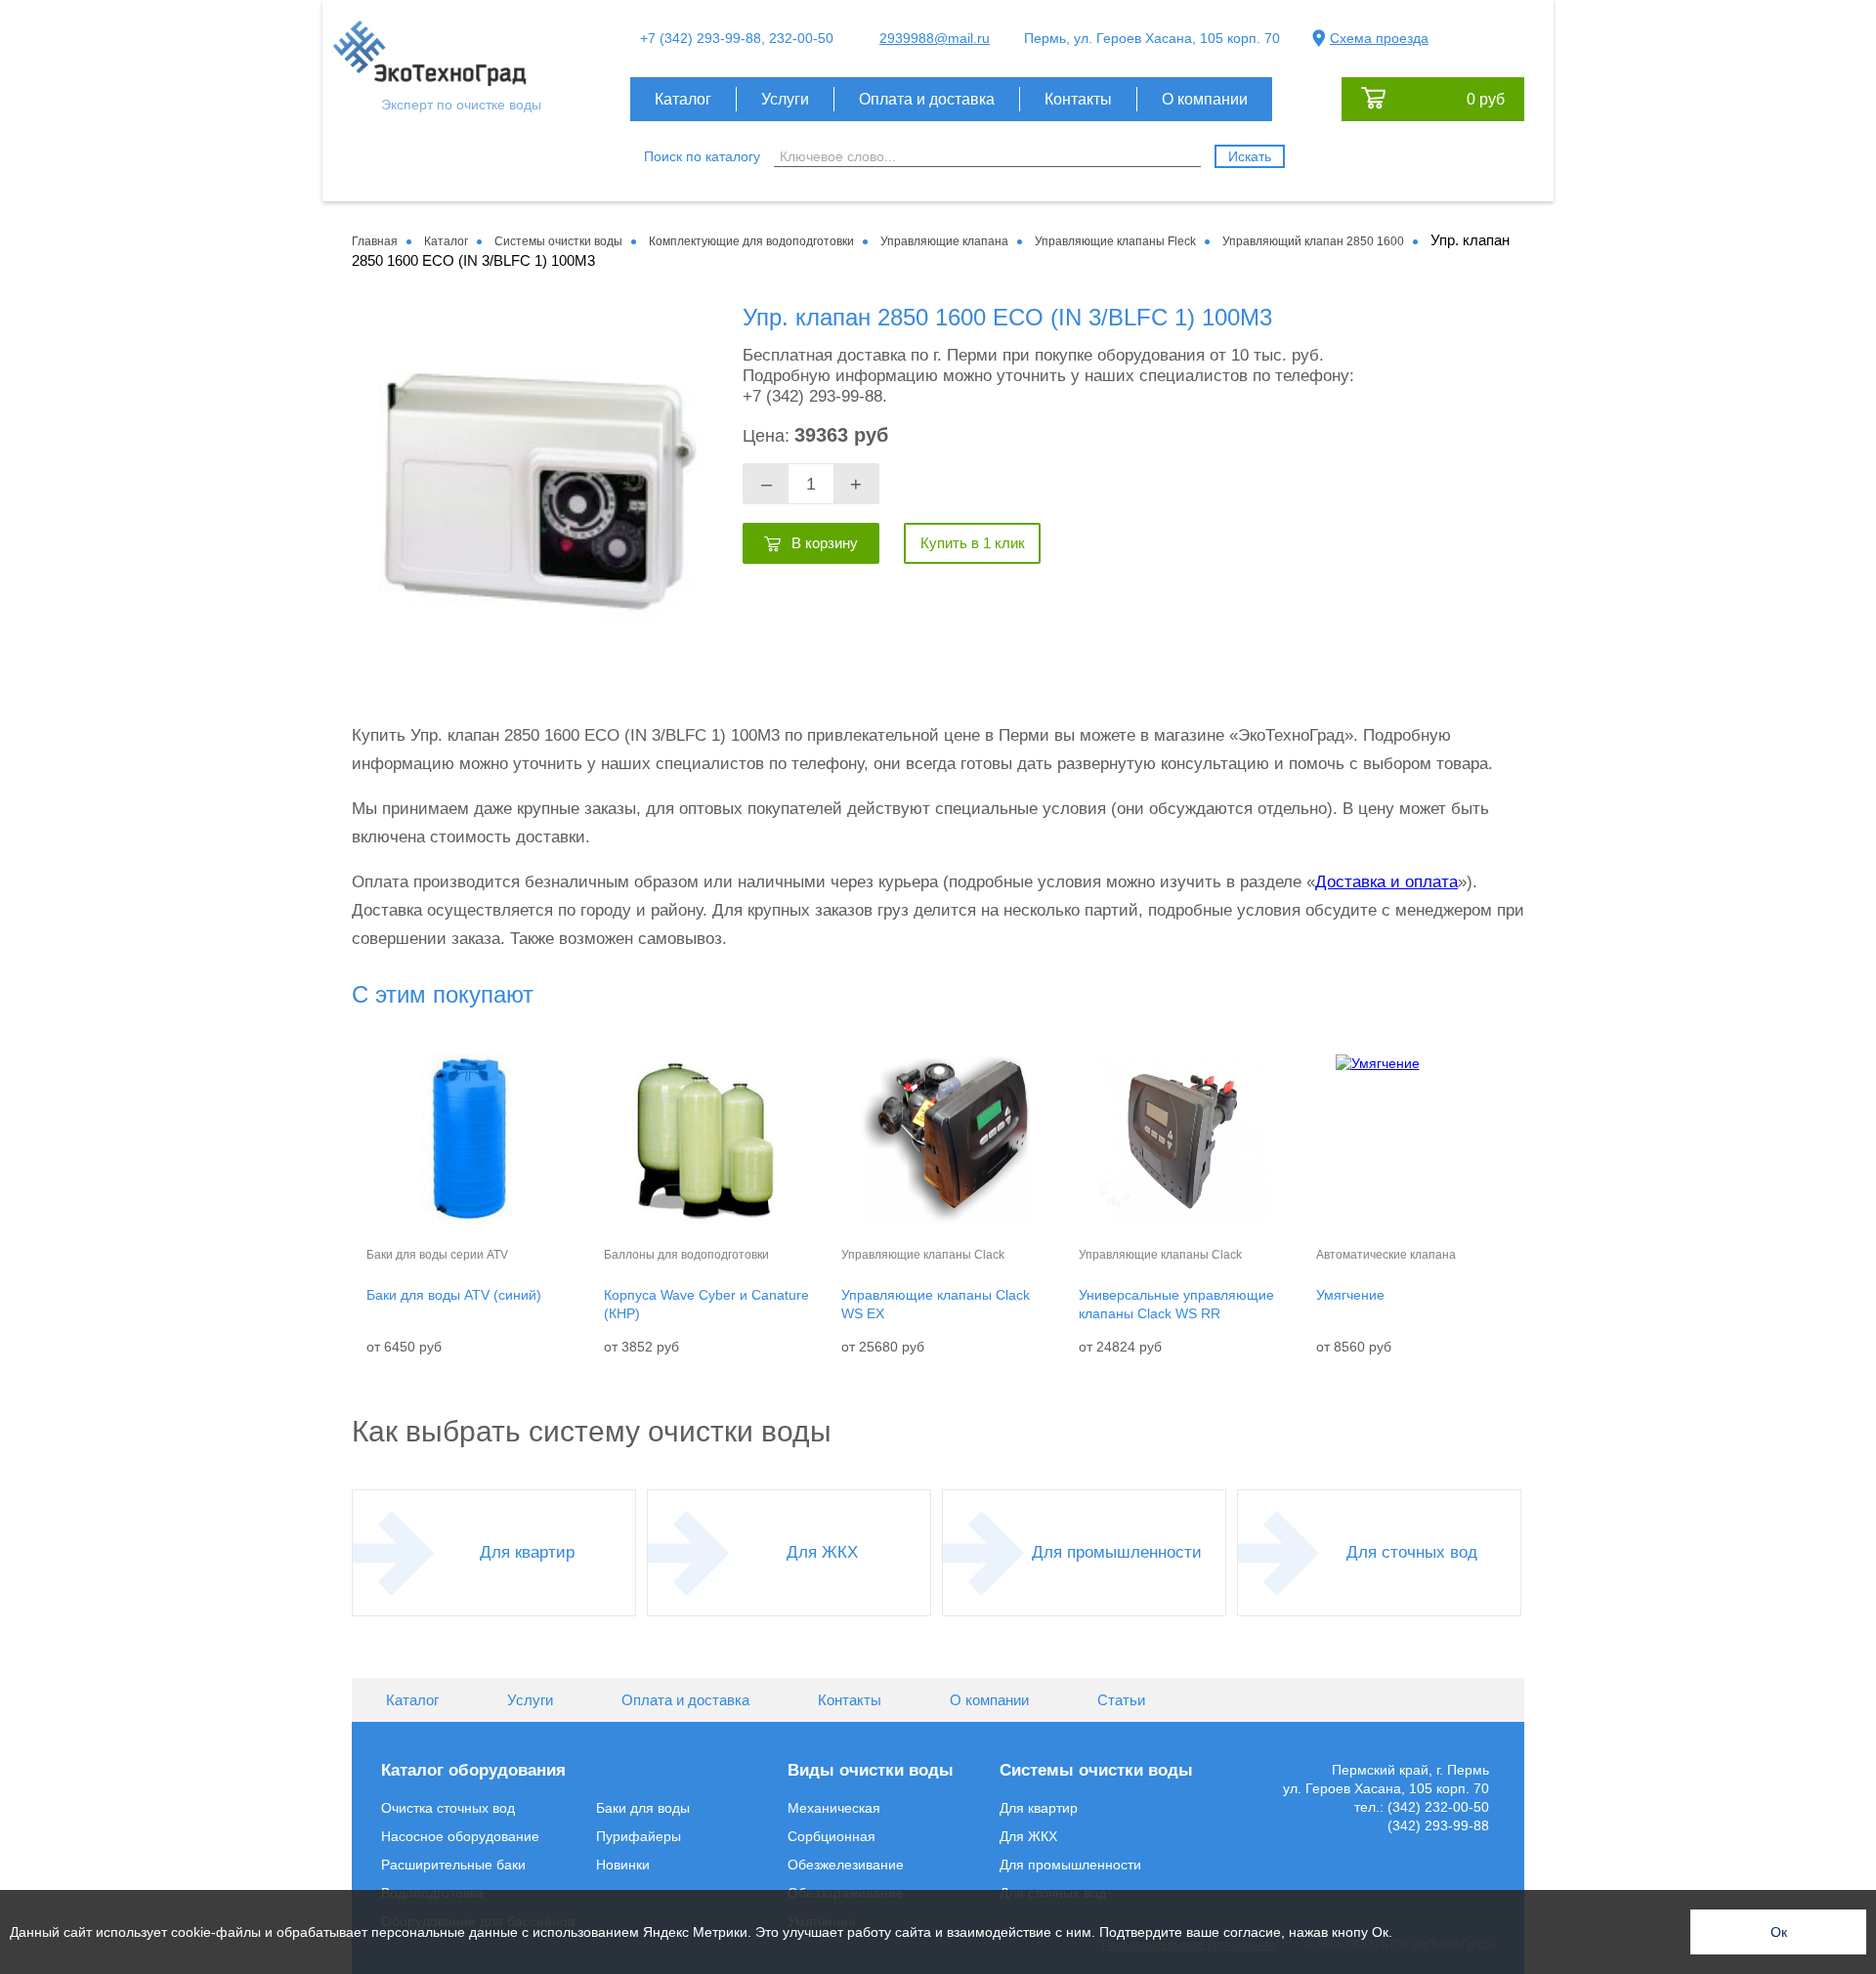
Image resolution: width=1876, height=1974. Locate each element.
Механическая (834, 1808)
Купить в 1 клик (973, 543)
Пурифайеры (639, 1836)
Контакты (1078, 99)
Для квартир (527, 1552)
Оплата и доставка (927, 99)
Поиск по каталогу (702, 156)
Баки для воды (643, 1808)
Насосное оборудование (460, 1836)
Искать (1250, 156)
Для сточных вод (1412, 1552)
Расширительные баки (453, 1865)
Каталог (683, 99)
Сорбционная (831, 1836)
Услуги (785, 99)
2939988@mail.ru (935, 38)
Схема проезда (1379, 38)
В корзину (825, 543)
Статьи (1121, 1700)
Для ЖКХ (822, 1552)
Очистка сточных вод (448, 1808)
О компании (1205, 99)
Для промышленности (1117, 1552)
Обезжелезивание (846, 1865)
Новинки (623, 1865)
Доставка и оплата (1386, 882)
